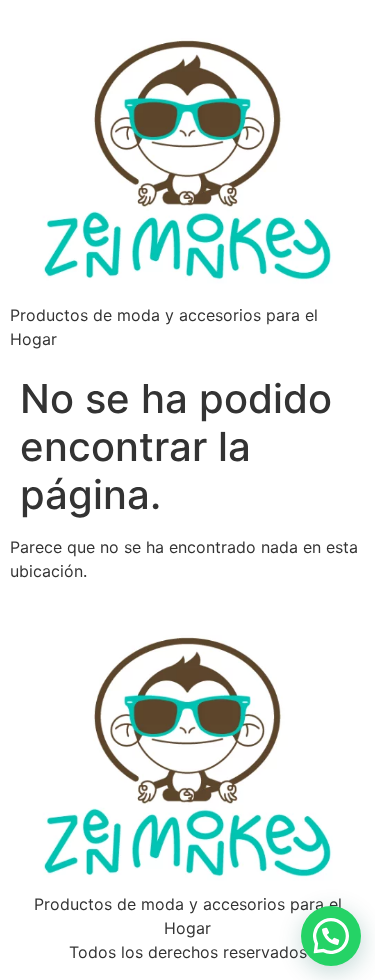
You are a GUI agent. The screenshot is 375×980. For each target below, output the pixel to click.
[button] (331, 936)
